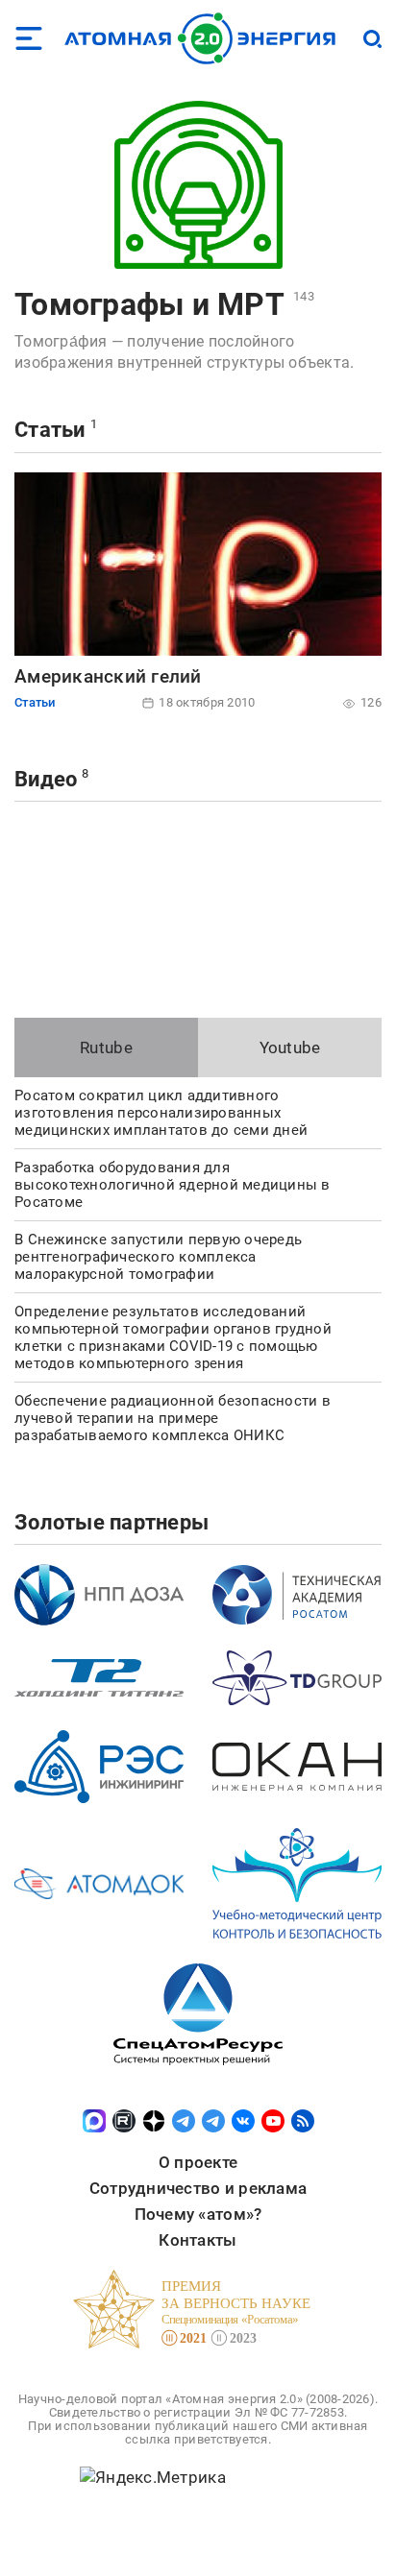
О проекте (198, 2162)
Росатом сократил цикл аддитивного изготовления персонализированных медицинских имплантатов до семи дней (161, 1113)
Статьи (50, 430)
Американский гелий (108, 676)
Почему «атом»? (198, 2214)
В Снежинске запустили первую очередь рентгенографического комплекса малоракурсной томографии (158, 1257)
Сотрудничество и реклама (198, 2188)
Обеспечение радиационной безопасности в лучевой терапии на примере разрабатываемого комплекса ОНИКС (173, 1418)
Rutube (106, 1047)
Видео (46, 779)
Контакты (198, 2240)
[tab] (106, 1047)
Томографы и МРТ (149, 304)
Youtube (290, 1047)
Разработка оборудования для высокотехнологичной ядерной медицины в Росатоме (173, 1185)
